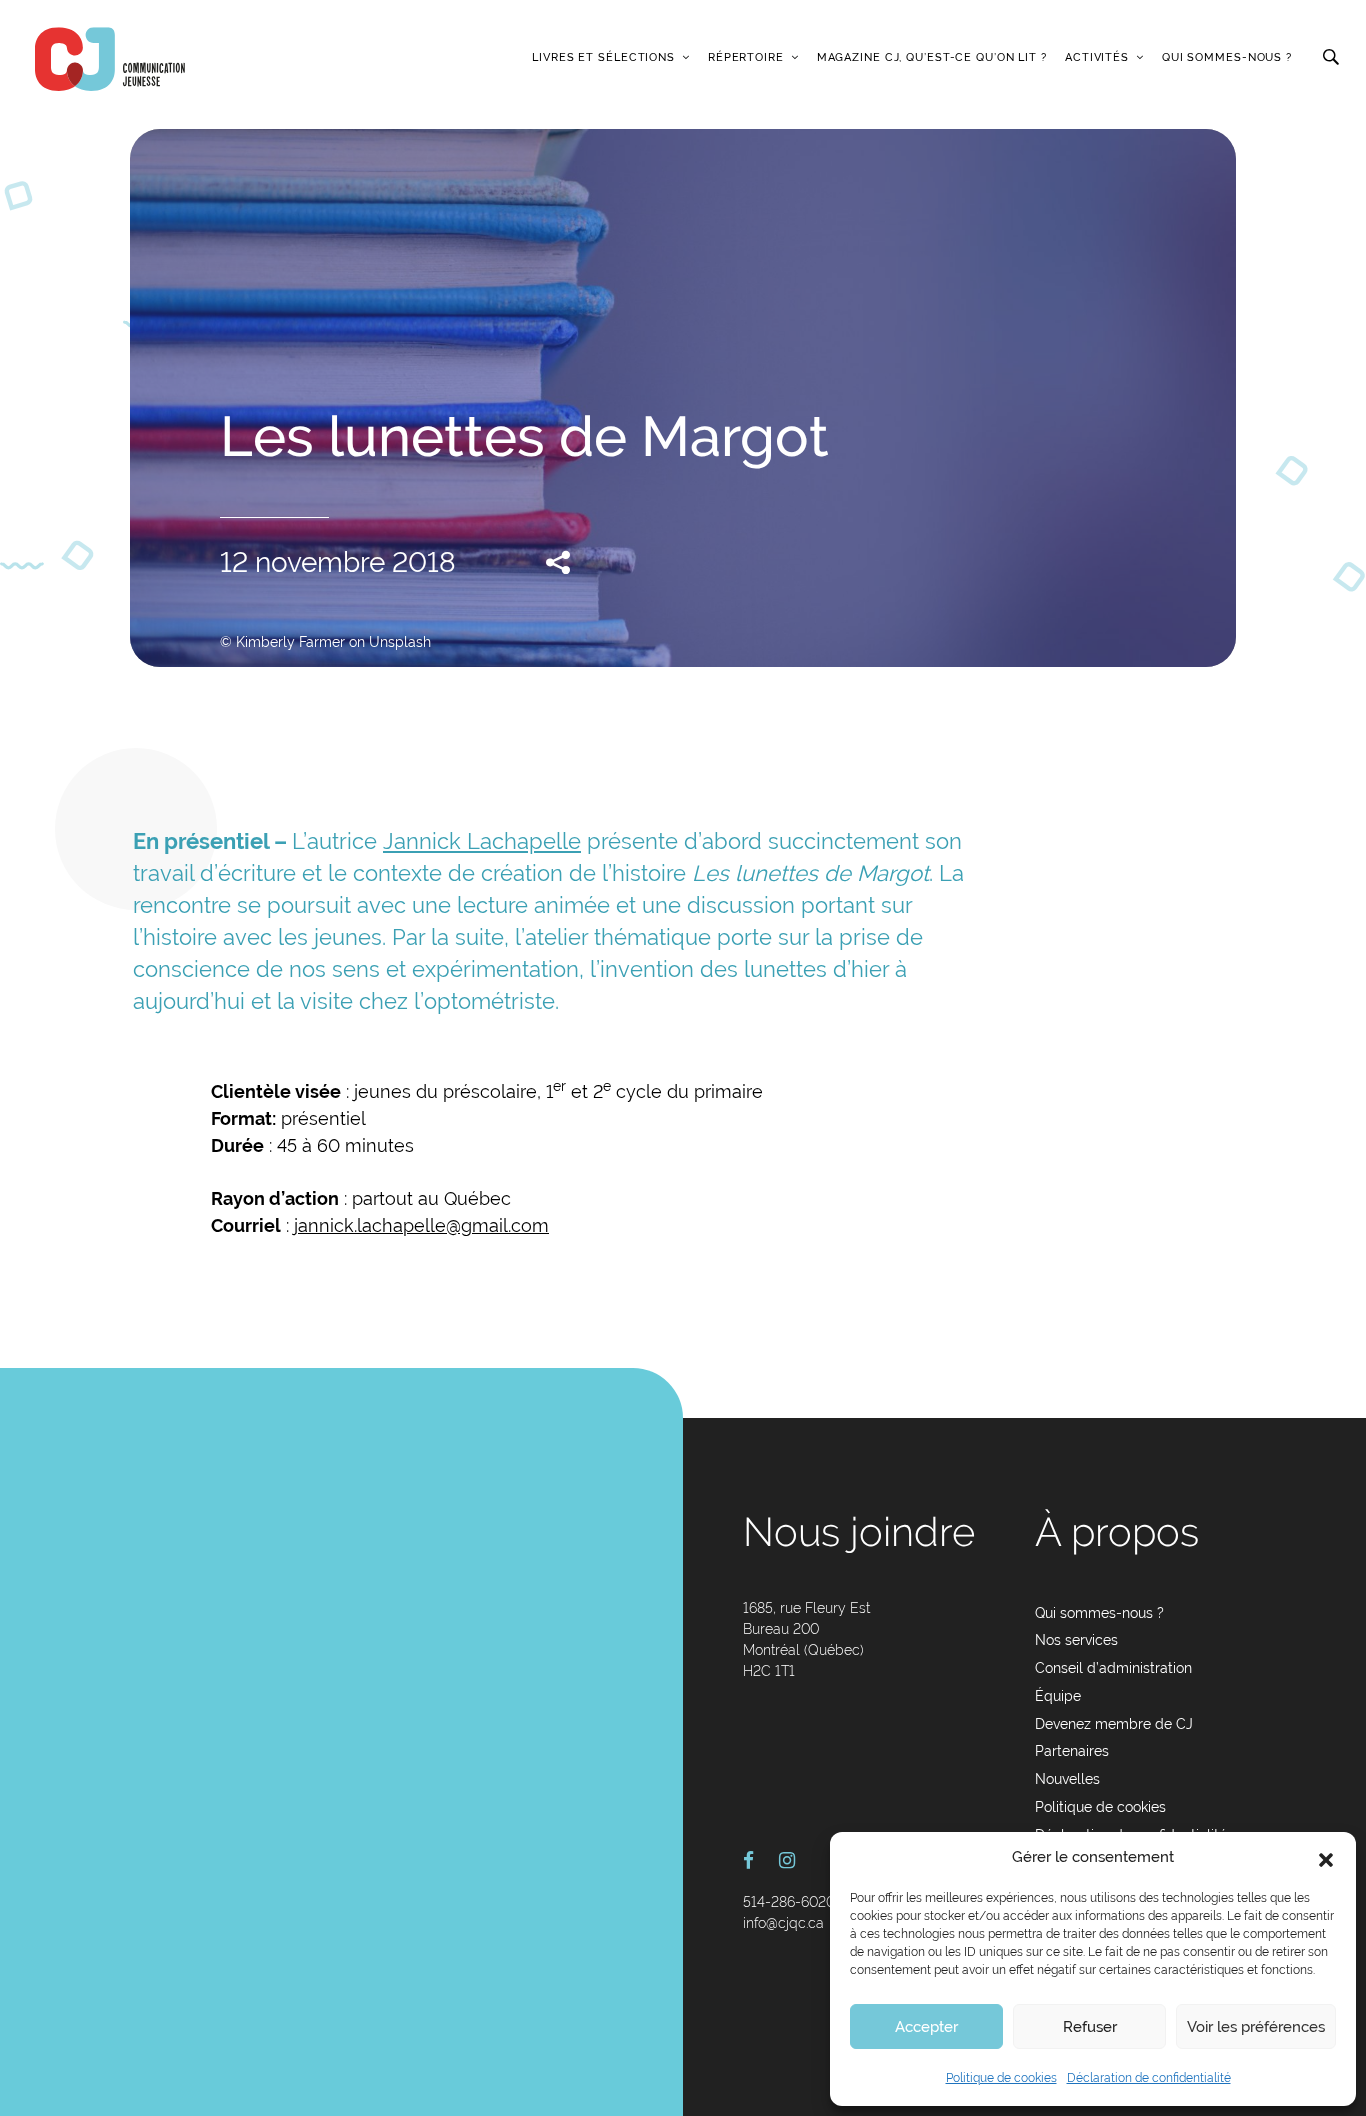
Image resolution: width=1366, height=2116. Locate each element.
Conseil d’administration (1113, 1668)
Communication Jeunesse (110, 59)
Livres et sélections (603, 57)
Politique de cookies (1001, 2078)
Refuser (1090, 2027)
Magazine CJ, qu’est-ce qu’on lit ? (932, 57)
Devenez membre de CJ (1114, 1724)
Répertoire (746, 57)
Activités (1097, 57)
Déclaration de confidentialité (1149, 2078)
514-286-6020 (789, 1902)
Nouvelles (1067, 1779)
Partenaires (1072, 1751)
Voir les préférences (1256, 2027)
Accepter (926, 2027)
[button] (1326, 1858)
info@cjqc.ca (783, 1923)
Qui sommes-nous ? (1227, 57)
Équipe (1058, 1696)
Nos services (1076, 1640)
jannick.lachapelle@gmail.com (421, 1225)
